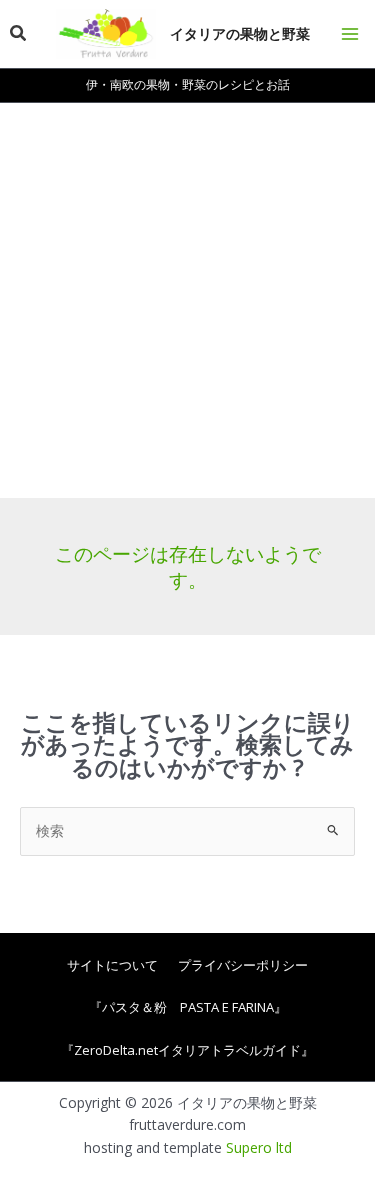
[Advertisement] (187, 300)
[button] (19, 34)
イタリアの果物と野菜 (240, 33)
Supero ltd (259, 1147)
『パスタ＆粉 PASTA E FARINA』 (188, 1007)
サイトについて (112, 965)
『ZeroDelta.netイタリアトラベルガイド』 (187, 1050)
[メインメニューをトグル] (349, 34)
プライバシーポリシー (243, 965)
